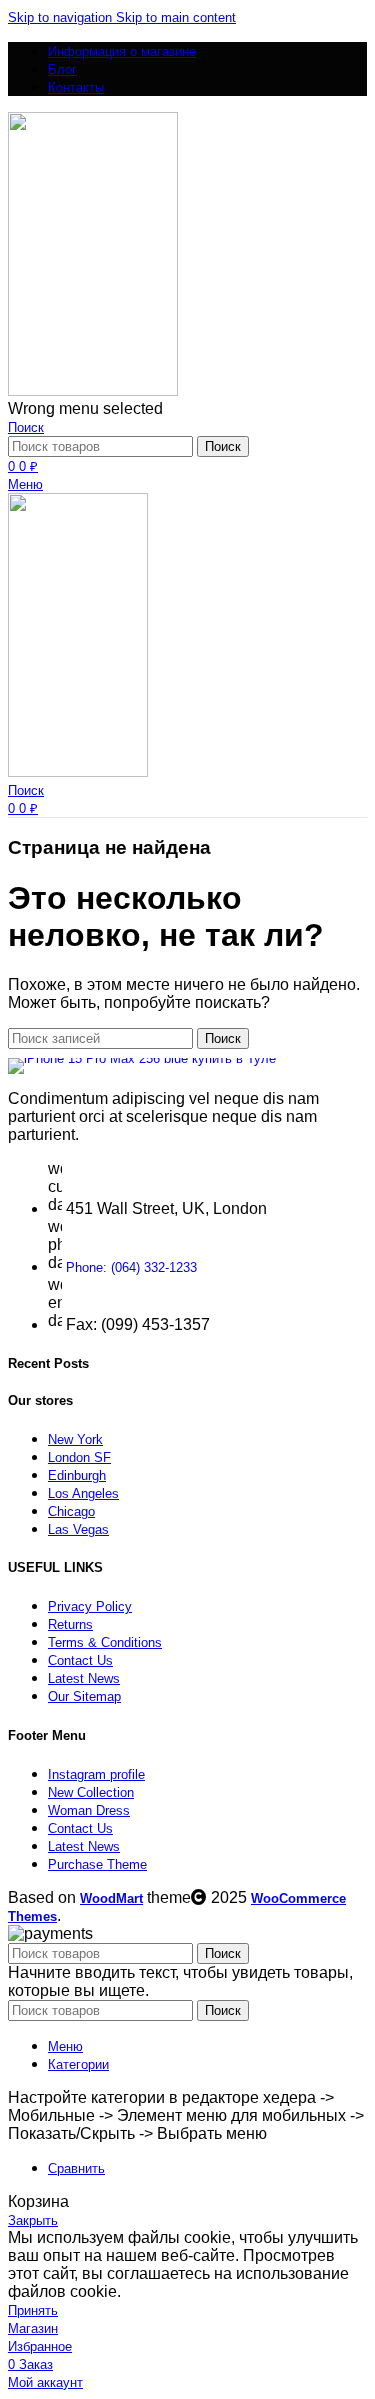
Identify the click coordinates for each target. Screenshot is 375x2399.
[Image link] (142, 1058)
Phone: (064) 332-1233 (131, 1267)
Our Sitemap (84, 1696)
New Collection (91, 1792)
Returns (70, 1624)
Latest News (84, 1678)
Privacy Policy (90, 1606)
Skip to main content (176, 17)
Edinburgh (77, 1475)
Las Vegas (78, 1529)
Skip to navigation (62, 17)
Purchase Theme (97, 1864)
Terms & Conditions (105, 1642)
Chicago (71, 1511)
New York (75, 1439)
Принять (33, 2310)
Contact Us (80, 1660)
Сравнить (76, 2168)
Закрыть (33, 2220)
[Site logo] (93, 391)
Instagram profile (96, 1774)
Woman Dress (89, 1810)
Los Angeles (83, 1493)
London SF (79, 1457)
